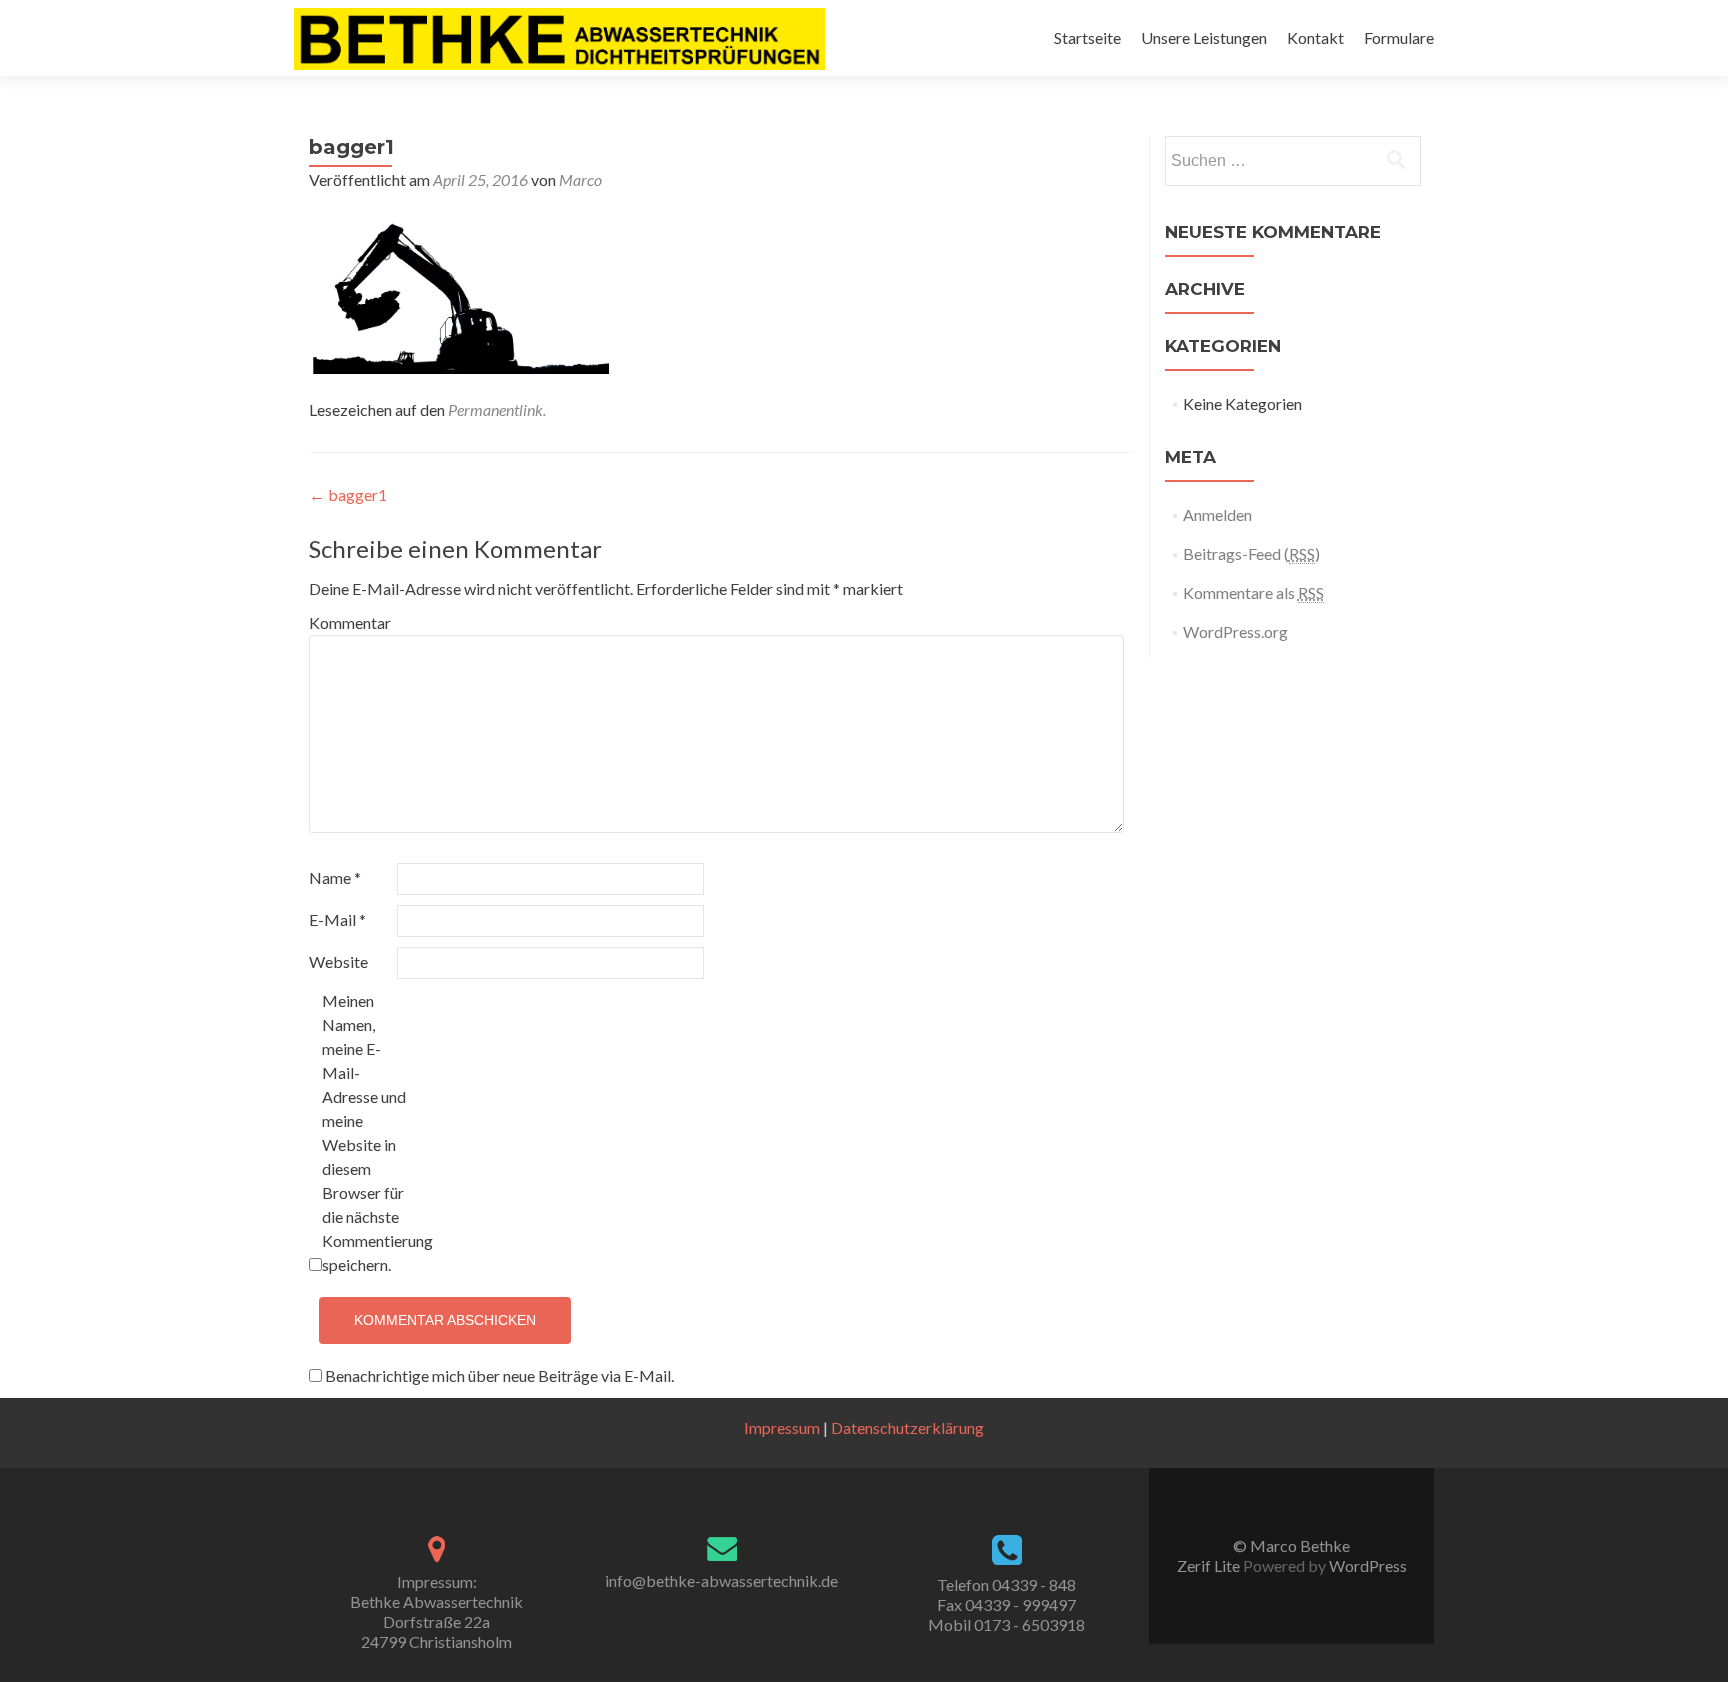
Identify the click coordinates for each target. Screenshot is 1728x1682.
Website (338, 961)
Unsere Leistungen (1204, 37)
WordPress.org (1235, 631)
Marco (580, 179)
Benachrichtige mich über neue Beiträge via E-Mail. (499, 1375)
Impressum (782, 1427)
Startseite (1087, 37)
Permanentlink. (497, 409)
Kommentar (350, 622)
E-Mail (337, 919)
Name (335, 877)
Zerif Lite (1210, 1565)
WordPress (1366, 1565)
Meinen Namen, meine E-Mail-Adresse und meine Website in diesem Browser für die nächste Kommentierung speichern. (364, 1132)
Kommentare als (1253, 592)
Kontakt (1315, 37)
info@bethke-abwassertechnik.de (721, 1580)
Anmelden (1217, 514)
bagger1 (348, 494)
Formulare (1399, 37)
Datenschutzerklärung (907, 1427)
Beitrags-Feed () (1251, 553)
